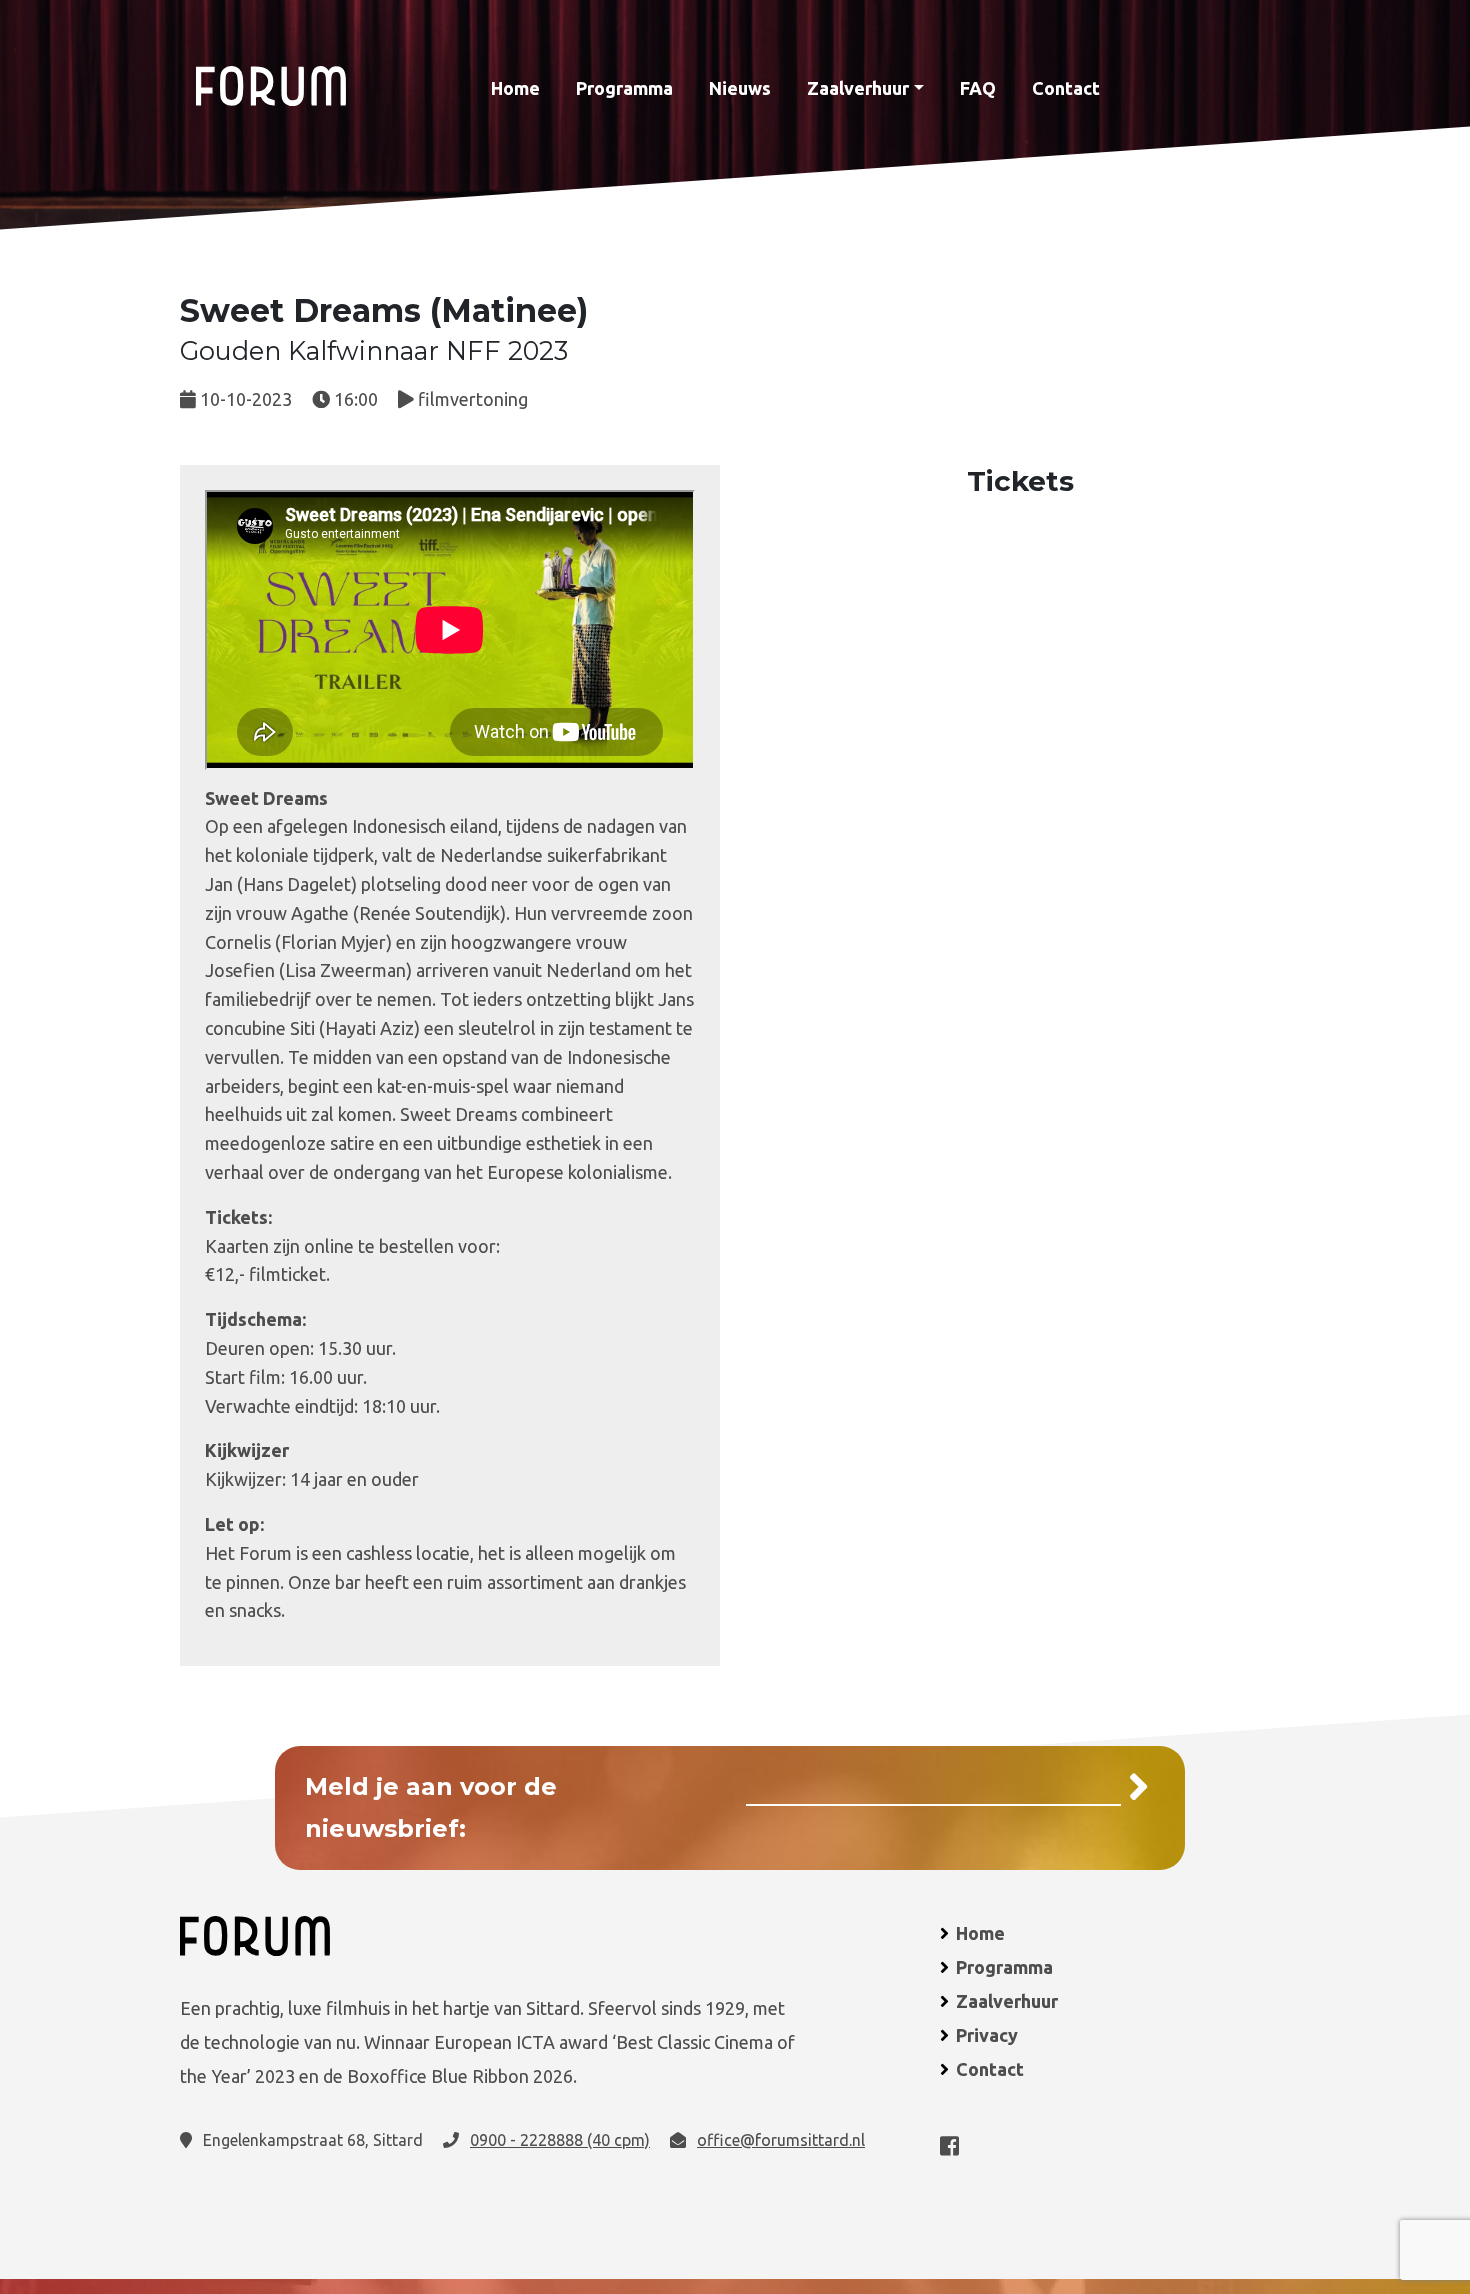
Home (515, 88)
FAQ (978, 88)
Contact (1066, 88)
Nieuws (740, 88)
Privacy (987, 2035)
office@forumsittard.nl (781, 2140)
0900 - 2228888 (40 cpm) (560, 2140)
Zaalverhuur (858, 88)
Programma (624, 88)
